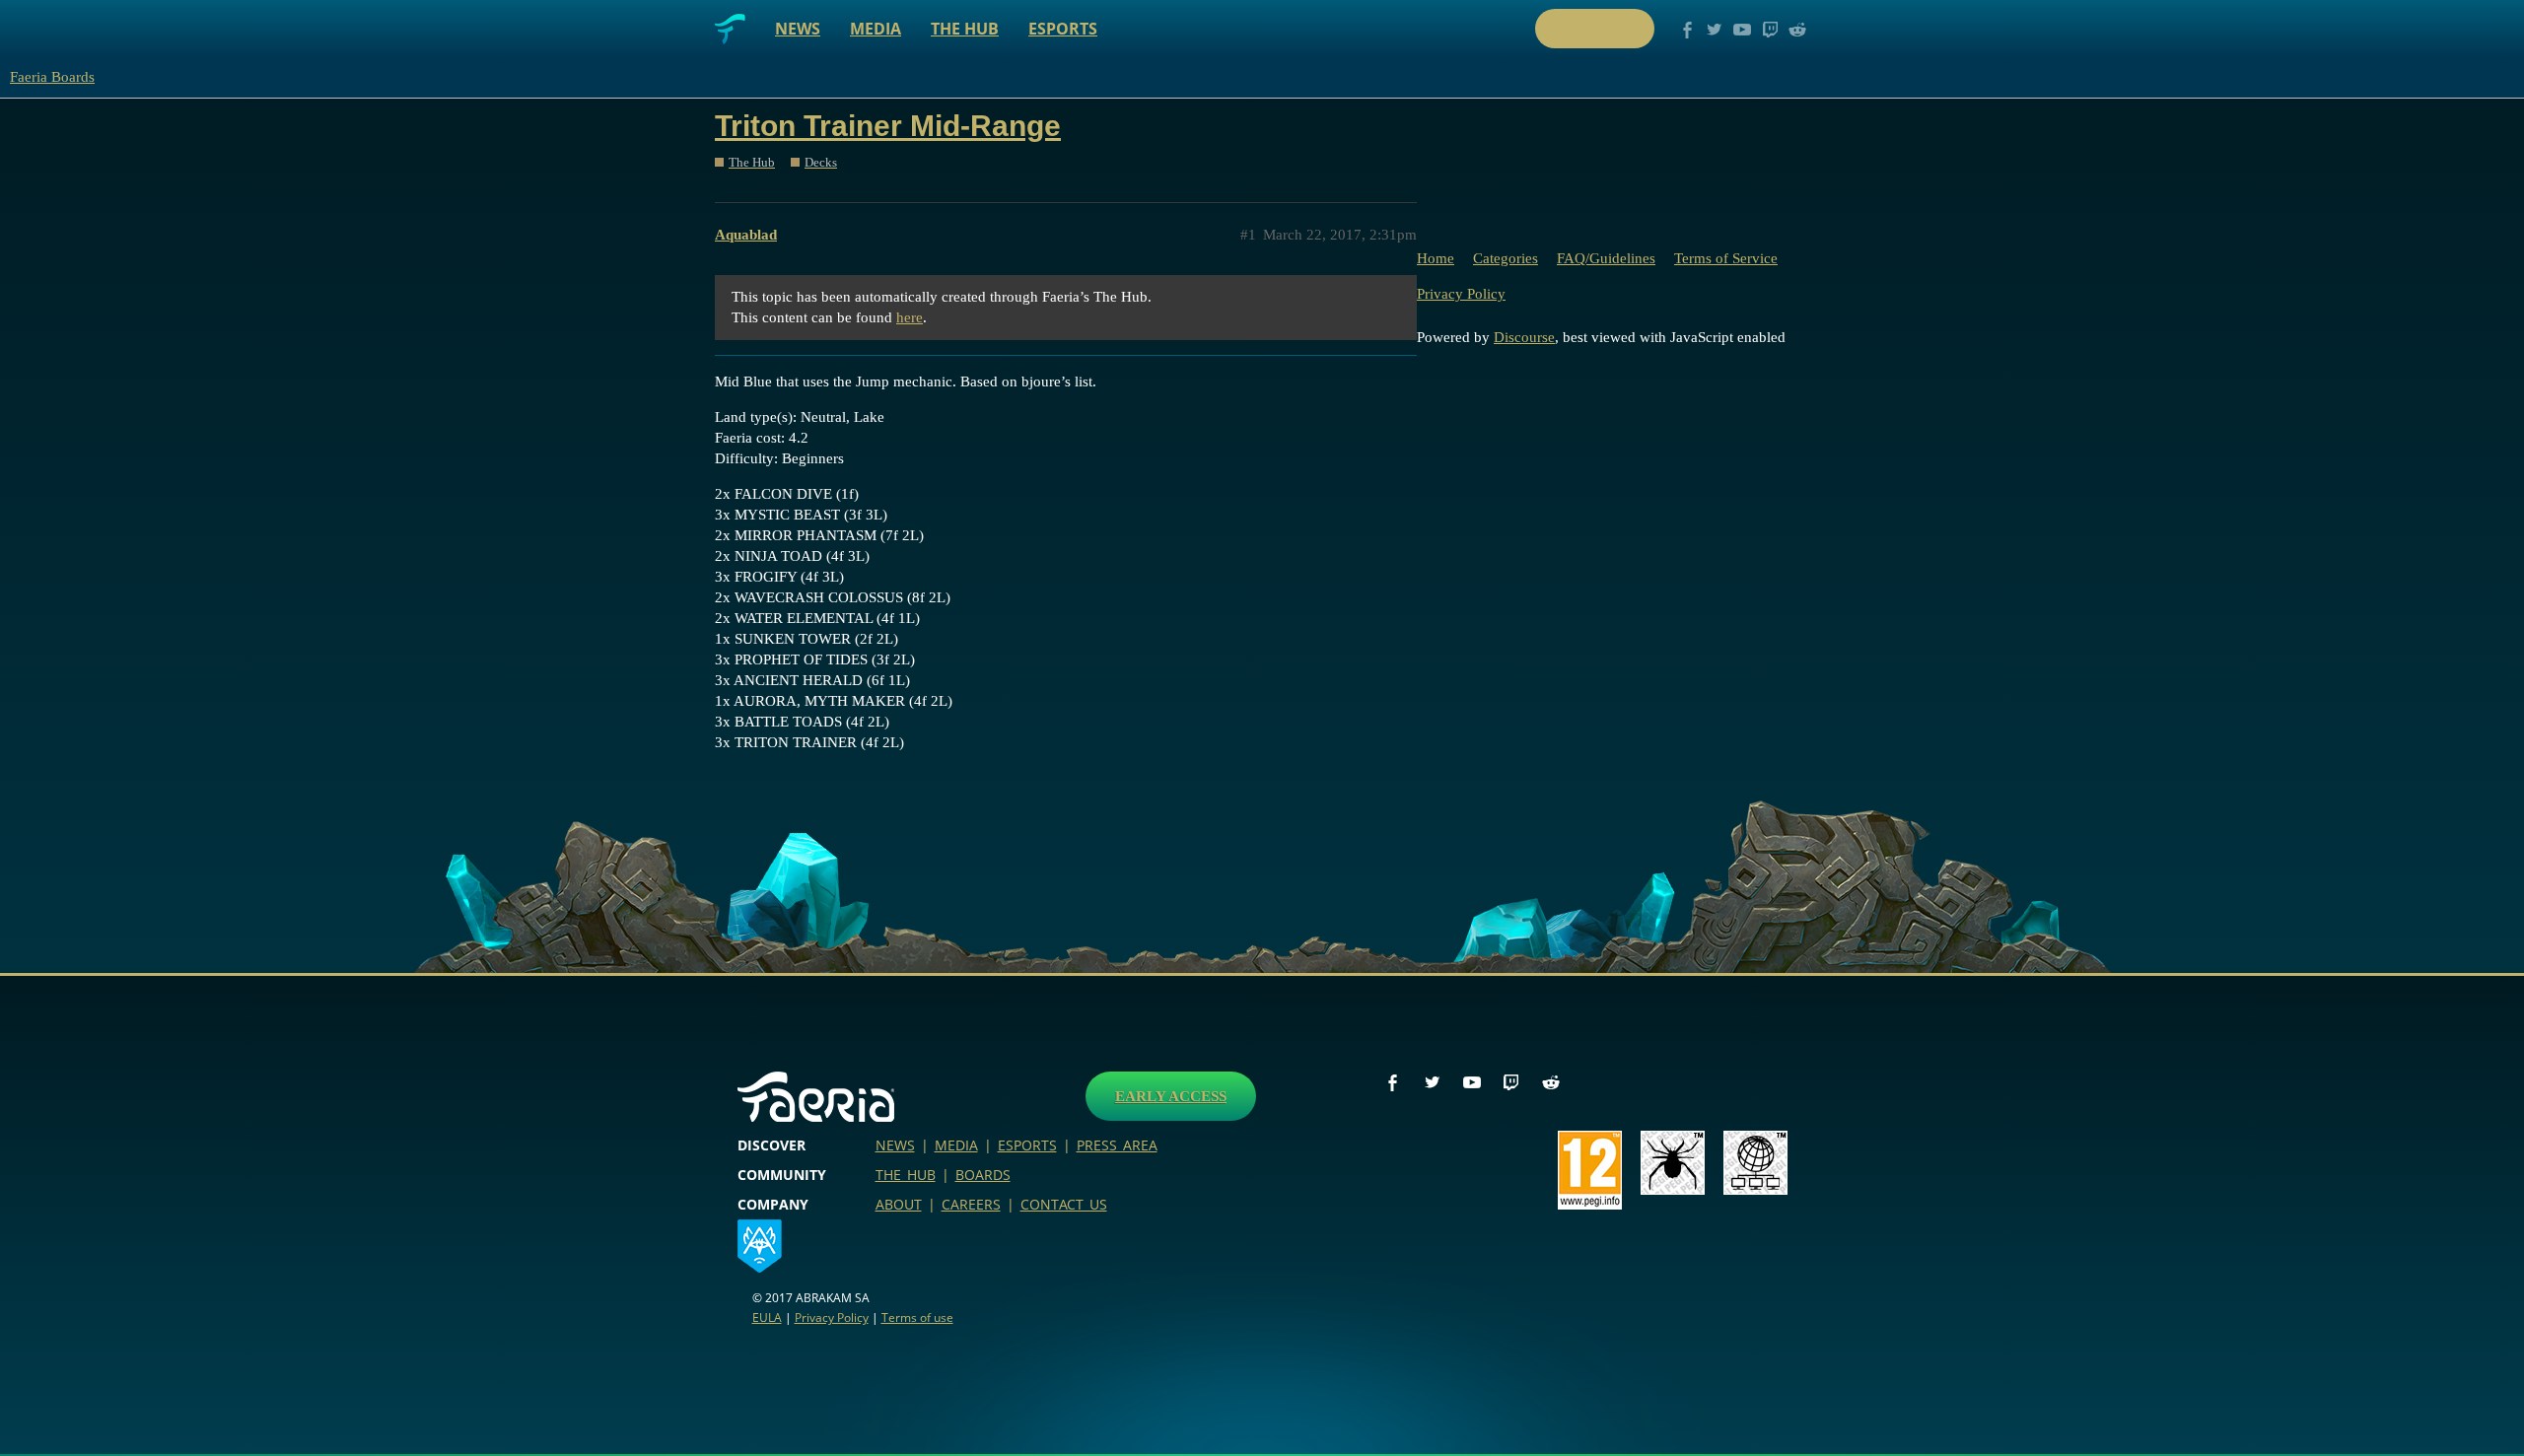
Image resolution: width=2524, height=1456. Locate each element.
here (910, 317)
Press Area (1117, 1145)
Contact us (1064, 1204)
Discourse (1524, 337)
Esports (1063, 29)
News (798, 29)
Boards (983, 1175)
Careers (971, 1204)
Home (1436, 258)
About (899, 1204)
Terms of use (917, 1317)
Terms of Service (1726, 258)
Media (876, 29)
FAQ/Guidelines (1606, 258)
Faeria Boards (52, 77)
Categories (1506, 258)
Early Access (1171, 1096)
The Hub (965, 29)
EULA (767, 1317)
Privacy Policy (1461, 294)
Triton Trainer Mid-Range (888, 126)
